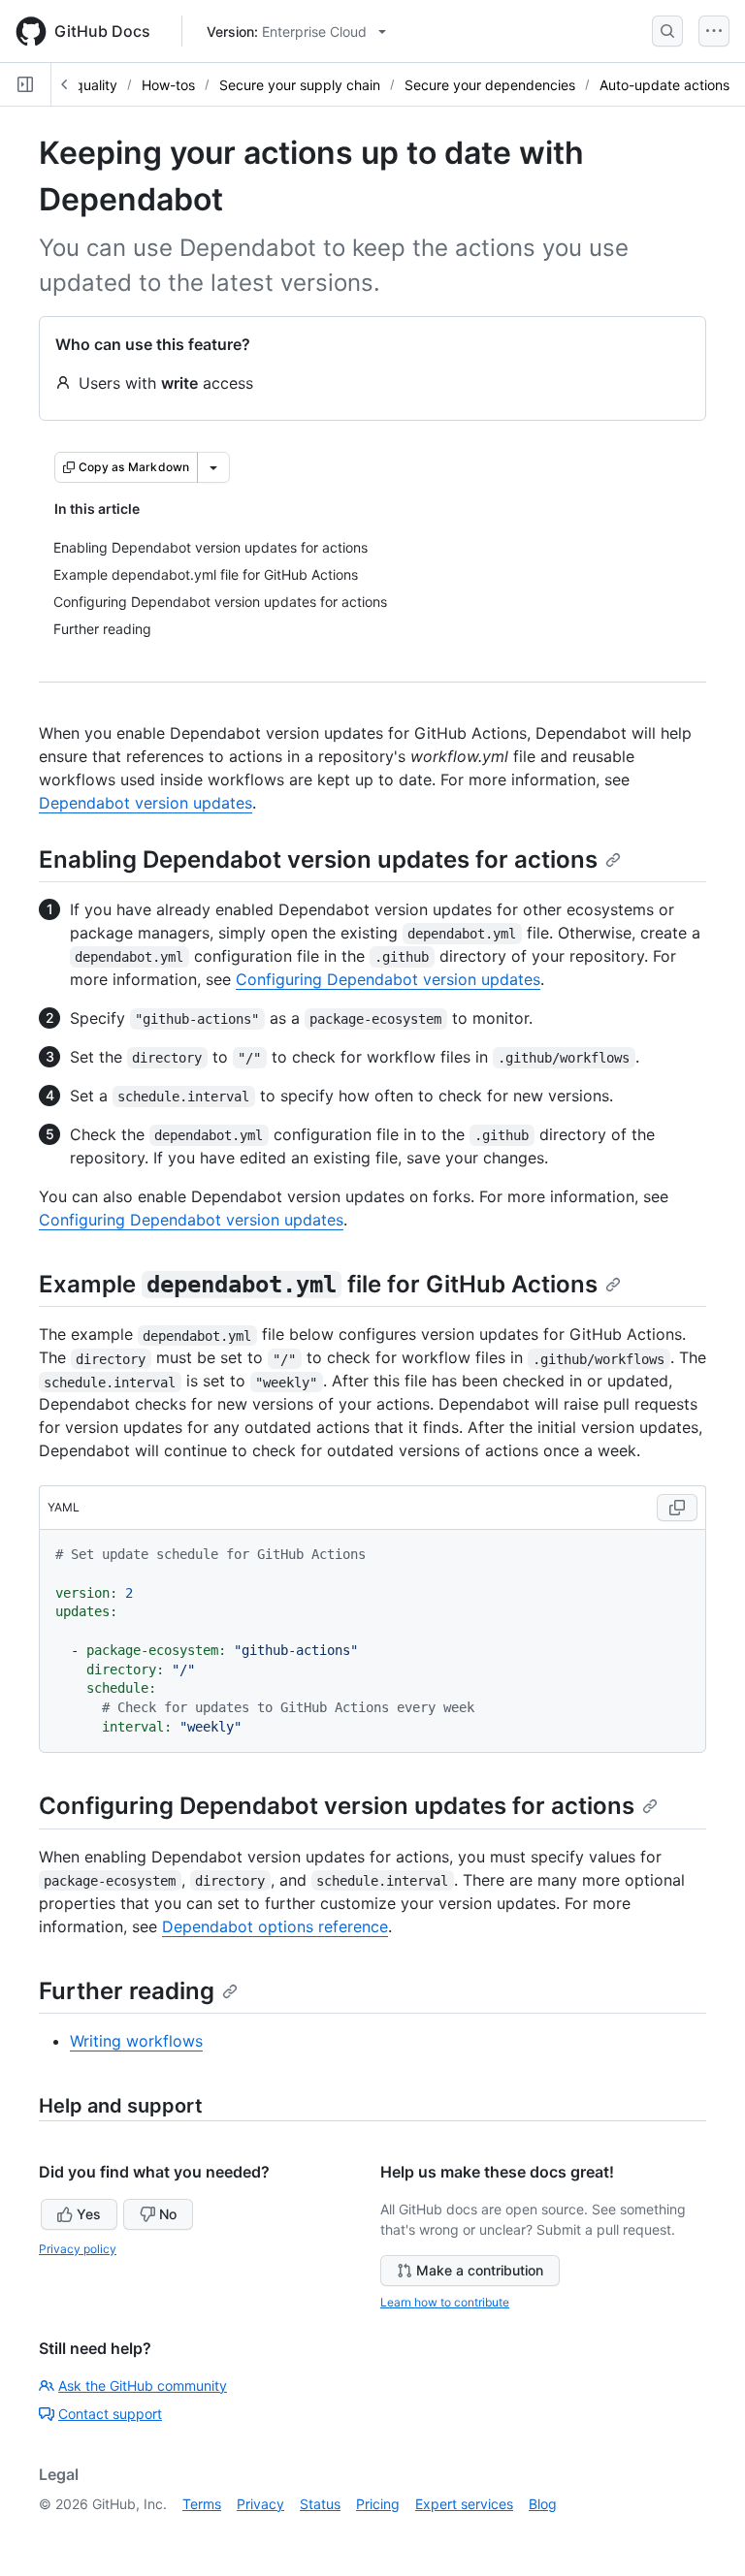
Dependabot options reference (275, 1926)
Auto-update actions (664, 85)
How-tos (168, 85)
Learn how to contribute (445, 2302)
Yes (89, 2214)
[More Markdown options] (213, 467)
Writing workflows (136, 2041)
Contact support (110, 2414)
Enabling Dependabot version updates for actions (318, 859)
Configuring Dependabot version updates (388, 979)
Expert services (464, 2504)
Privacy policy (78, 2249)
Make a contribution (480, 2270)
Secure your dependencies (490, 85)
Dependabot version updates (146, 803)
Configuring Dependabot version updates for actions (337, 1806)
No (168, 2214)
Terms (202, 2504)
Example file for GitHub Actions (318, 1284)
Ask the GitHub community (143, 2385)
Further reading (127, 1991)
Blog (543, 2504)
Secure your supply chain (300, 85)
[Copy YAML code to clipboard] (677, 1508)
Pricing (378, 2504)
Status (320, 2504)
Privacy (260, 2504)
